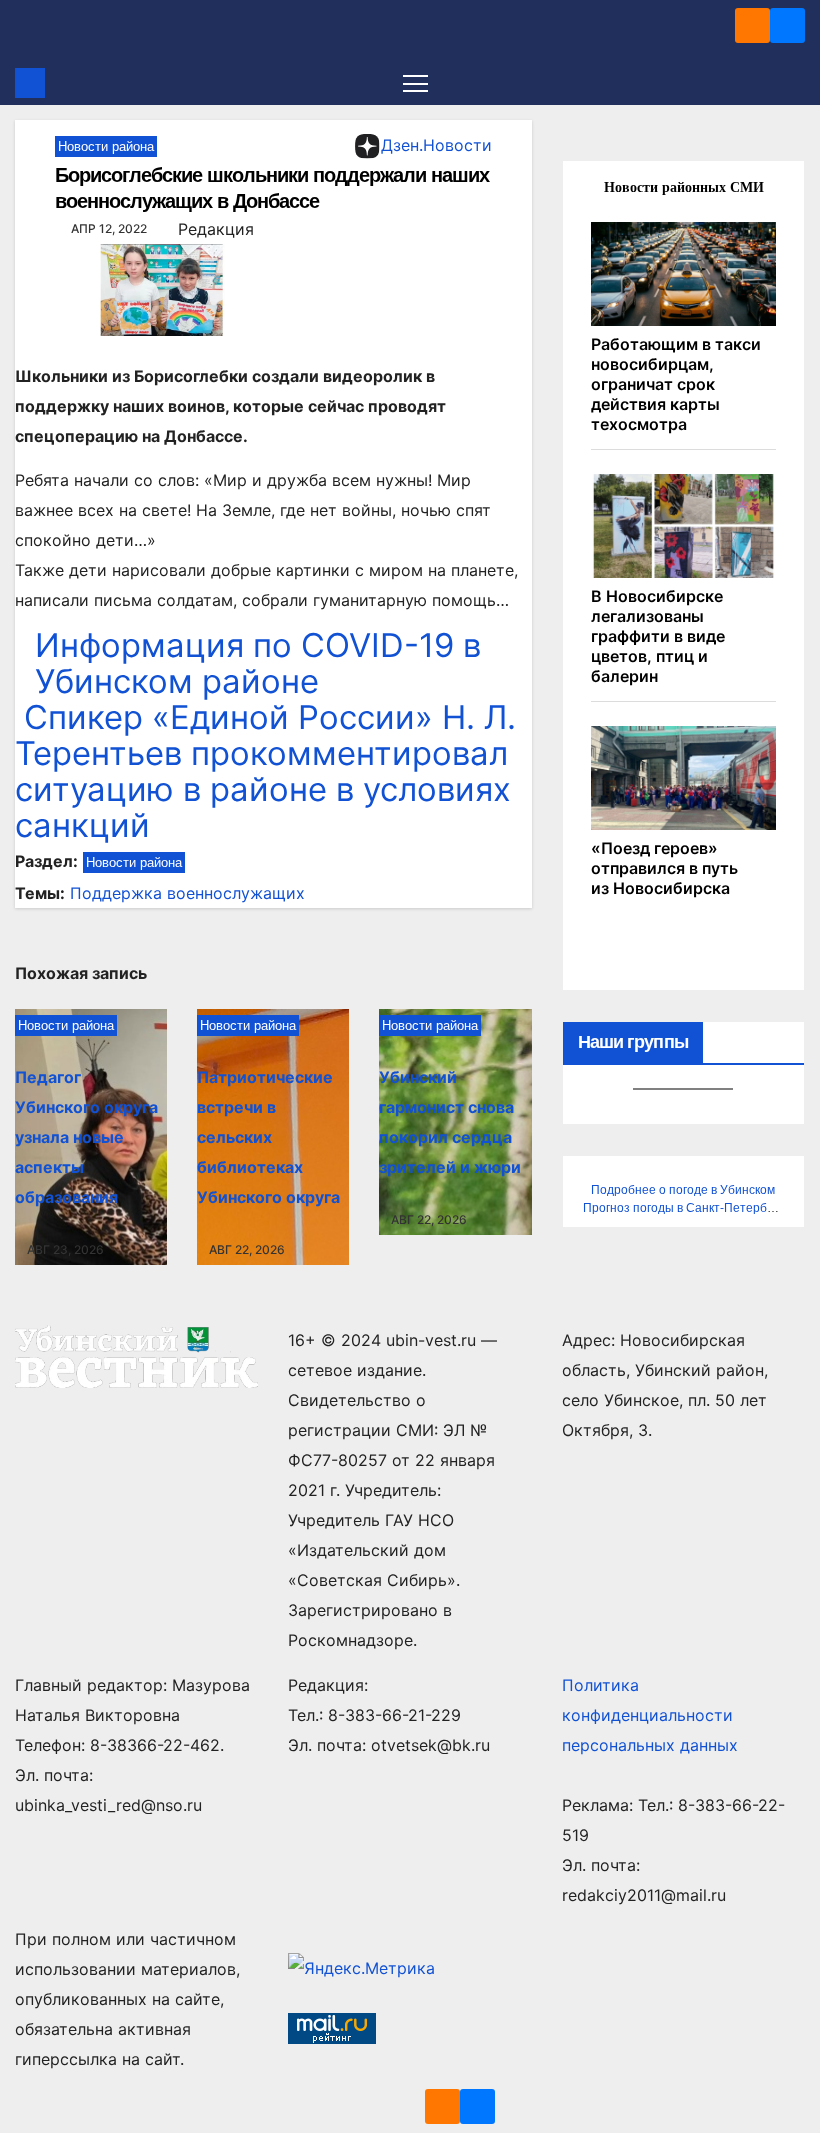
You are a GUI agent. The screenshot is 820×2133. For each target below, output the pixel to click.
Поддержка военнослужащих (187, 893)
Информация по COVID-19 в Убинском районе (258, 663)
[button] (792, 83)
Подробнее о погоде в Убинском (683, 1190)
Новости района (106, 146)
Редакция (216, 229)
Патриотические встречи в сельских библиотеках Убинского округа (268, 1137)
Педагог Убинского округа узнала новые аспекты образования (86, 1137)
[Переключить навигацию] (415, 82)
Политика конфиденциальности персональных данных (650, 1715)
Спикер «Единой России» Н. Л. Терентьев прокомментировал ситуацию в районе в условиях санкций (265, 771)
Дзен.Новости (436, 145)
